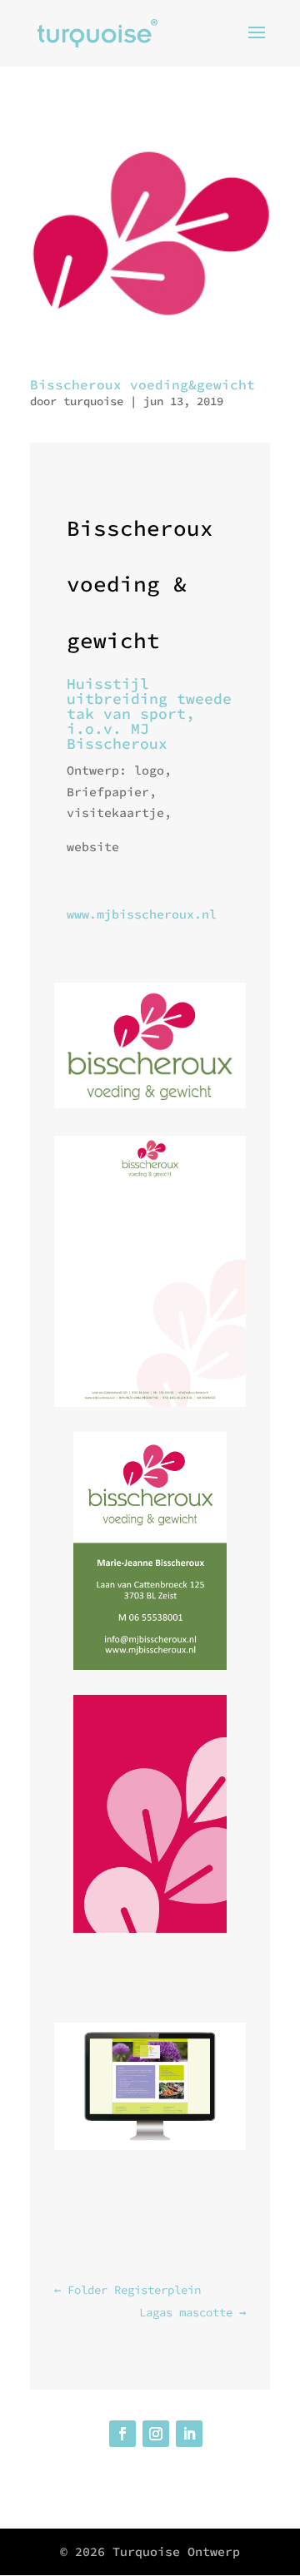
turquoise (93, 401)
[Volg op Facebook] (122, 2434)
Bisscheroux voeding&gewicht (142, 384)
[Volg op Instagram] (156, 2434)
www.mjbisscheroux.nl (142, 914)
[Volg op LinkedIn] (189, 2434)
